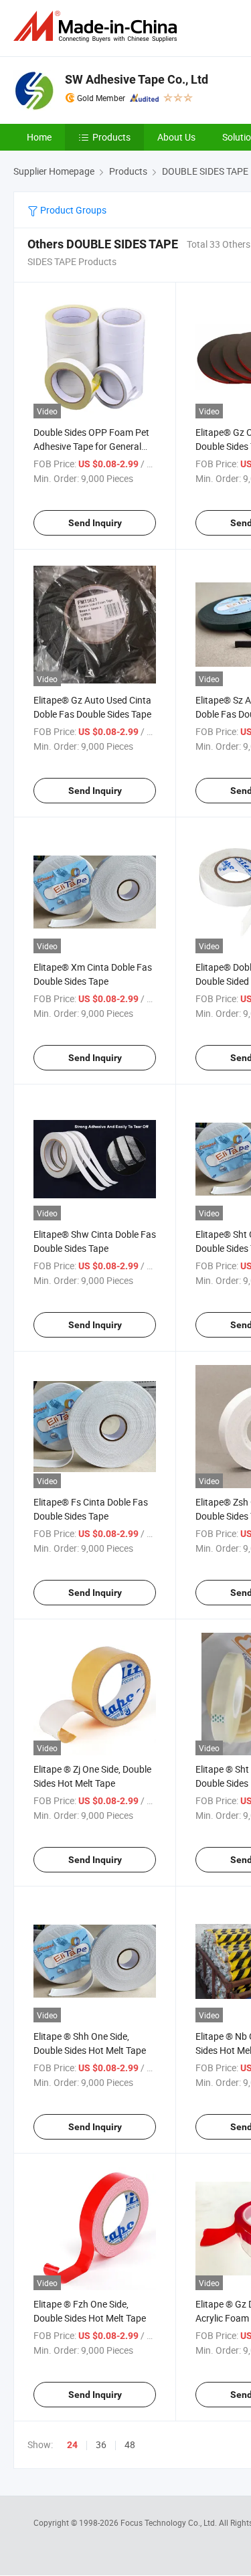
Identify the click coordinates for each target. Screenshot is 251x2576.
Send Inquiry (95, 523)
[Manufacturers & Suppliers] (98, 26)
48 (130, 2444)
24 (72, 2445)
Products (111, 137)
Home (39, 137)
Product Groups (72, 210)
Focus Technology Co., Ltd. (170, 2522)
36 (101, 2444)
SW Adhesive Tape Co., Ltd (137, 79)
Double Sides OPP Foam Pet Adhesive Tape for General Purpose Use (91, 446)
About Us (176, 137)
